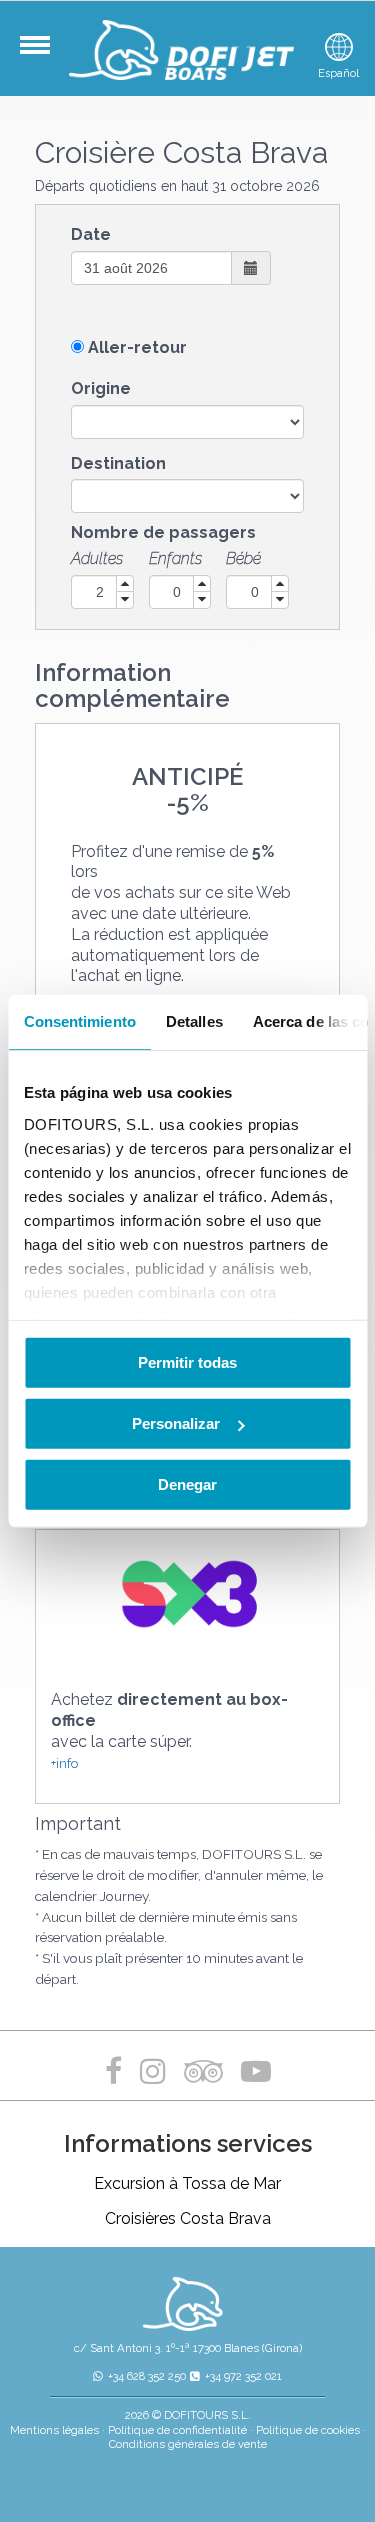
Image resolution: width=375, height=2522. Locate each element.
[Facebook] (117, 2071)
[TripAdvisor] (207, 2071)
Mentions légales (54, 2430)
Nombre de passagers (163, 532)
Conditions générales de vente (188, 2444)
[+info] (187, 1595)
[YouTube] (256, 2071)
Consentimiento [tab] (79, 1021)
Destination (118, 463)
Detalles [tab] (193, 1021)
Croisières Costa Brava (188, 2218)
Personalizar (176, 1423)
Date (91, 234)
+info (65, 1763)
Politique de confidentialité (177, 2430)
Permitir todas (187, 1362)
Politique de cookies (308, 2430)
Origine (101, 388)
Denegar (187, 1484)
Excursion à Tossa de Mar (187, 2183)
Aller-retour (137, 347)
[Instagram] (153, 2071)
